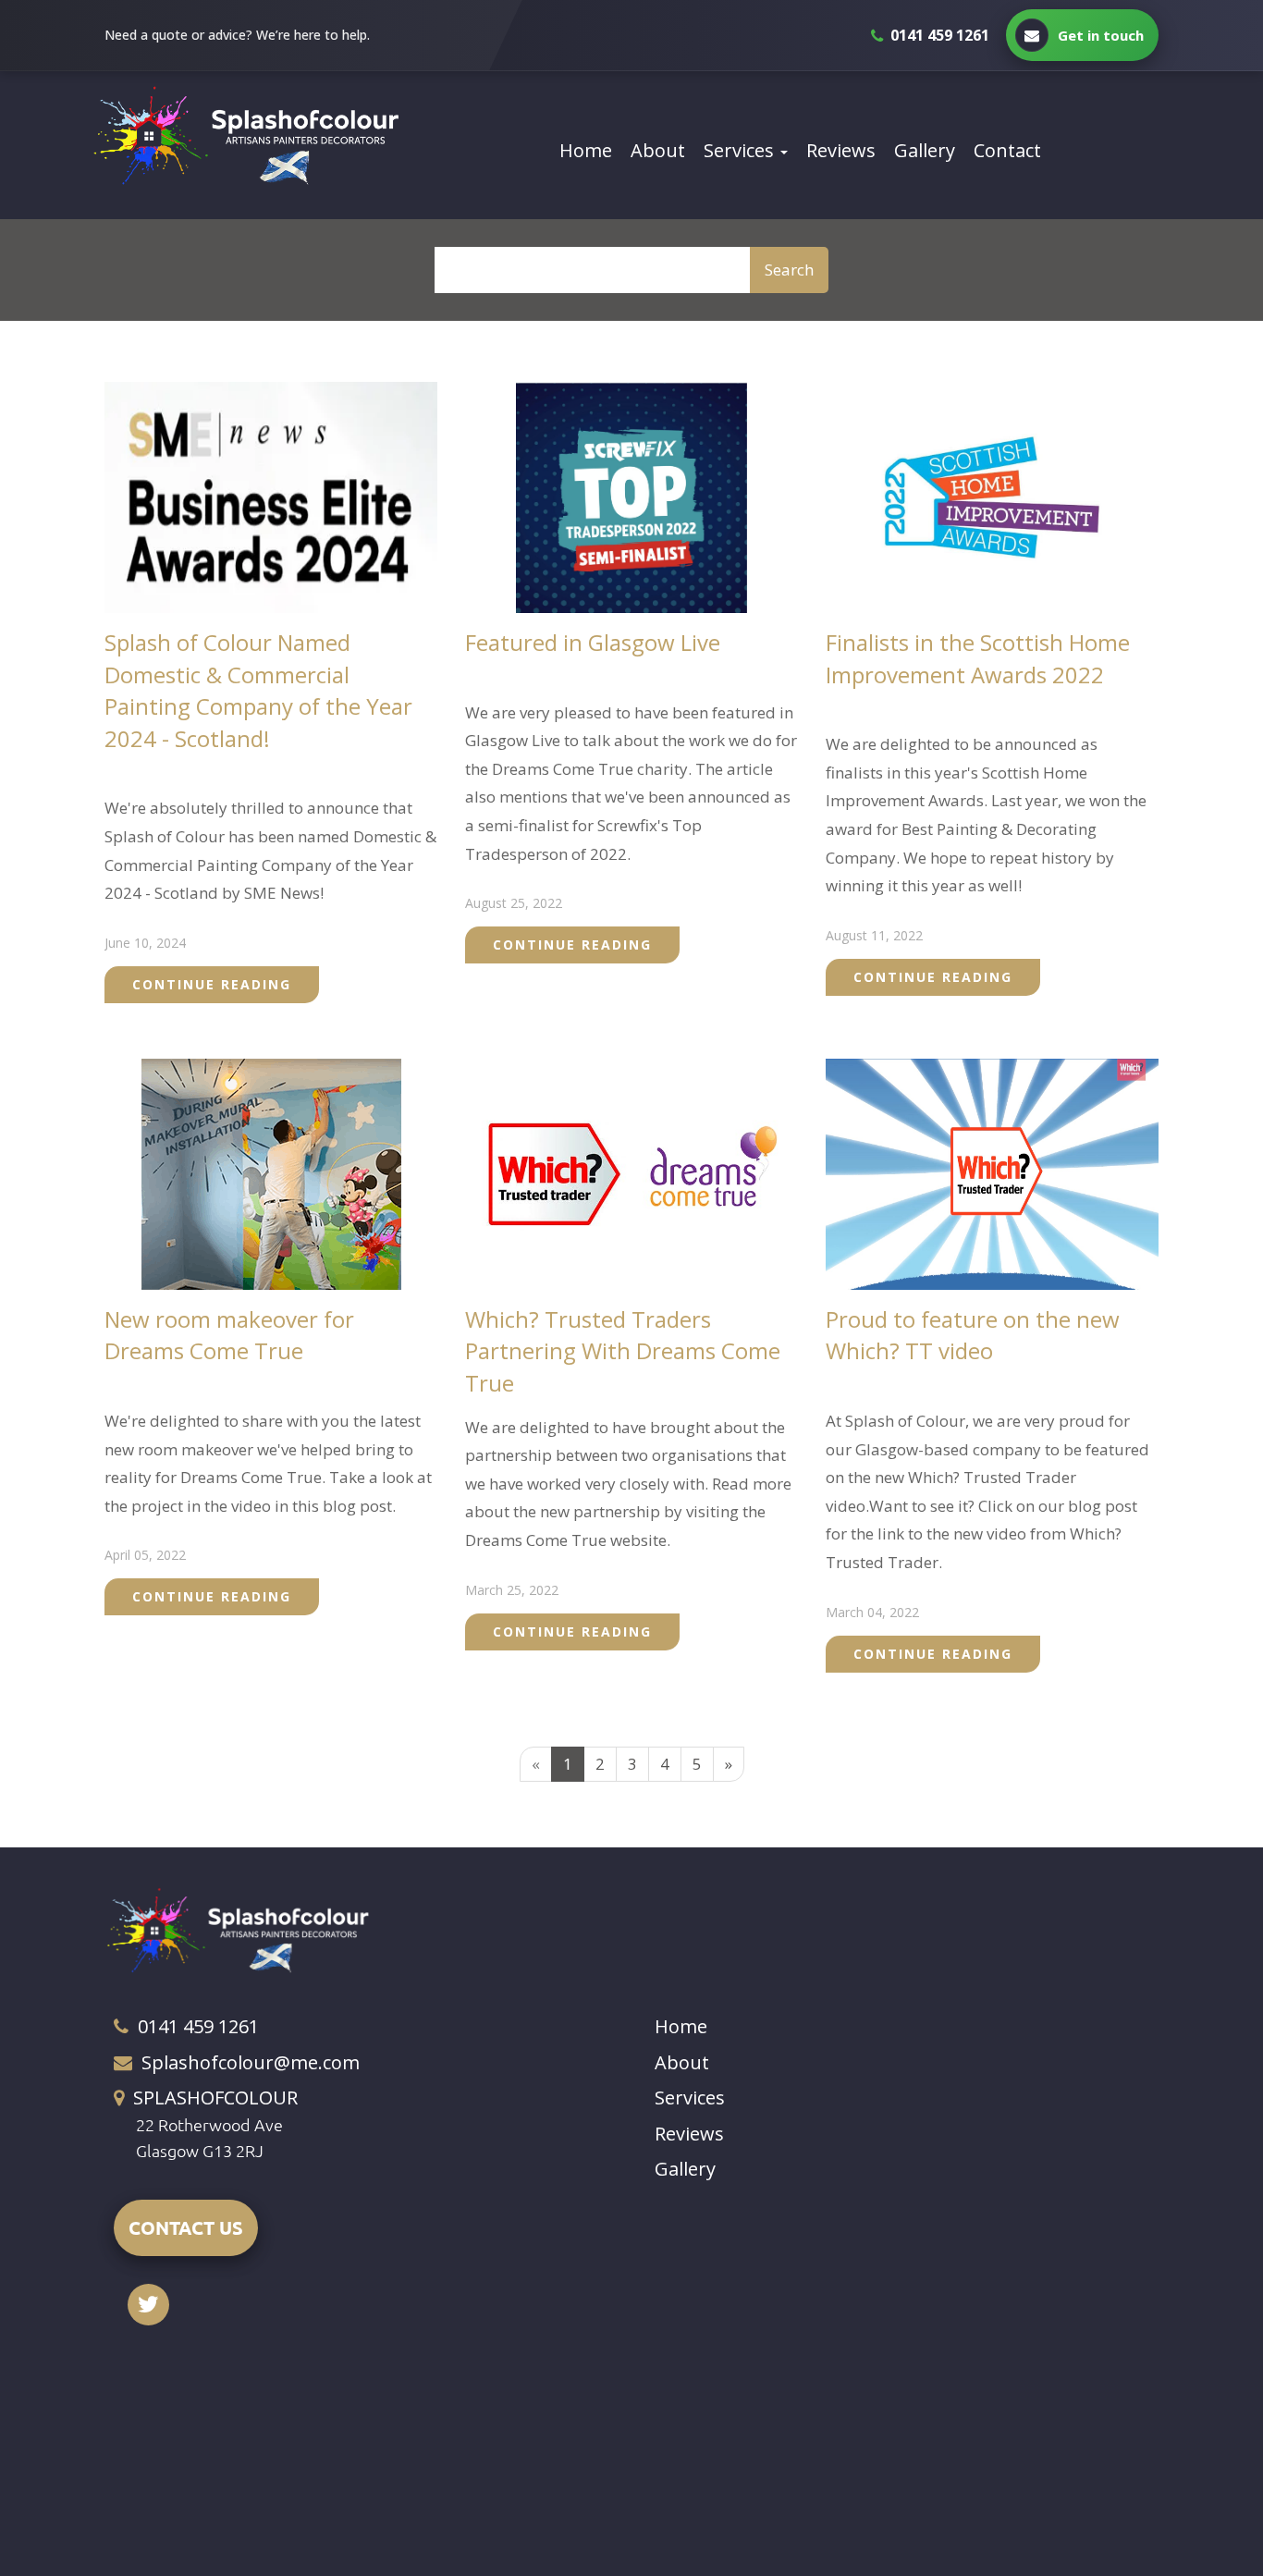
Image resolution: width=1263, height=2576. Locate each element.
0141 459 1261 (198, 2026)
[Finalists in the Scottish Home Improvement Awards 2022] (992, 496)
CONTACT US (186, 2227)
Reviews (841, 150)
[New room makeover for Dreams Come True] (271, 1172)
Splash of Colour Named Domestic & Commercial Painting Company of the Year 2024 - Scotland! (258, 690)
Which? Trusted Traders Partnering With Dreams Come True (623, 1351)
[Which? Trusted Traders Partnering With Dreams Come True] (631, 1172)
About (658, 150)
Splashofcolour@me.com (251, 2062)
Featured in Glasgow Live (593, 642)
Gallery (925, 150)
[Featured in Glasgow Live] (632, 496)
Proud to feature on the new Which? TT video (973, 1335)
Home (586, 150)
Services (690, 2098)
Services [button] (741, 150)
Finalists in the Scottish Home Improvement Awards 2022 (978, 658)
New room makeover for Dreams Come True (229, 1335)
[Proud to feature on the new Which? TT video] (992, 1172)
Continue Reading (212, 984)
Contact (1007, 150)
